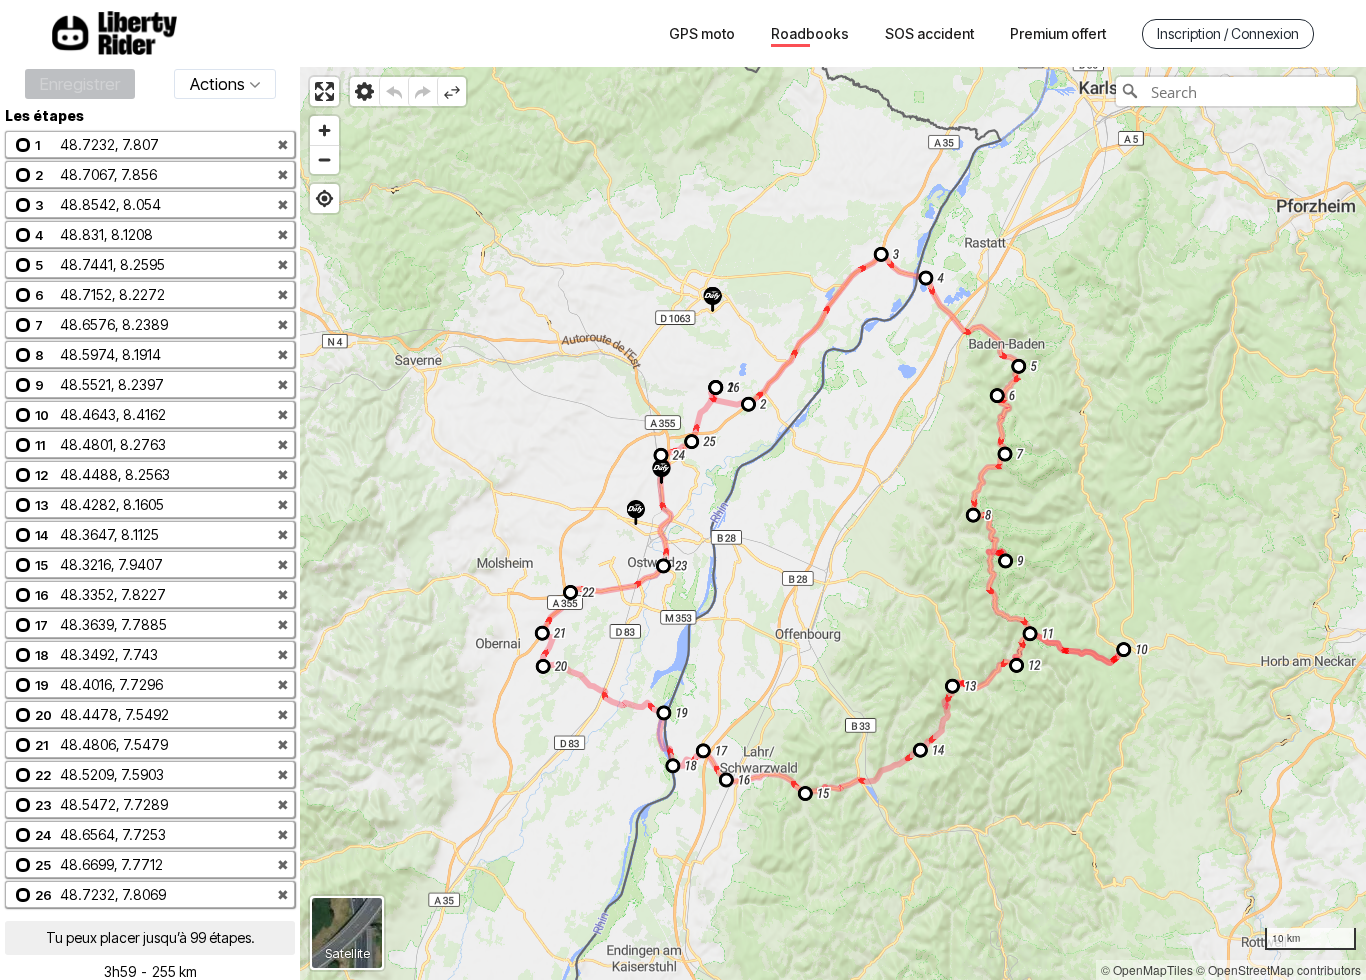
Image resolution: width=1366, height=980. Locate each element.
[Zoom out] (324, 159)
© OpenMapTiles (1147, 969)
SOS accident (929, 33)
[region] (833, 523)
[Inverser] (451, 91)
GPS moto (702, 33)
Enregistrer (80, 84)
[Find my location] (324, 198)
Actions (217, 84)
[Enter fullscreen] (324, 91)
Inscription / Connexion (1228, 33)
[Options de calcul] (364, 91)
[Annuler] (393, 91)
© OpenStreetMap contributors (1278, 969)
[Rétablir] (422, 91)
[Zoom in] (324, 130)
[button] (150, 144)
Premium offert (1058, 33)
